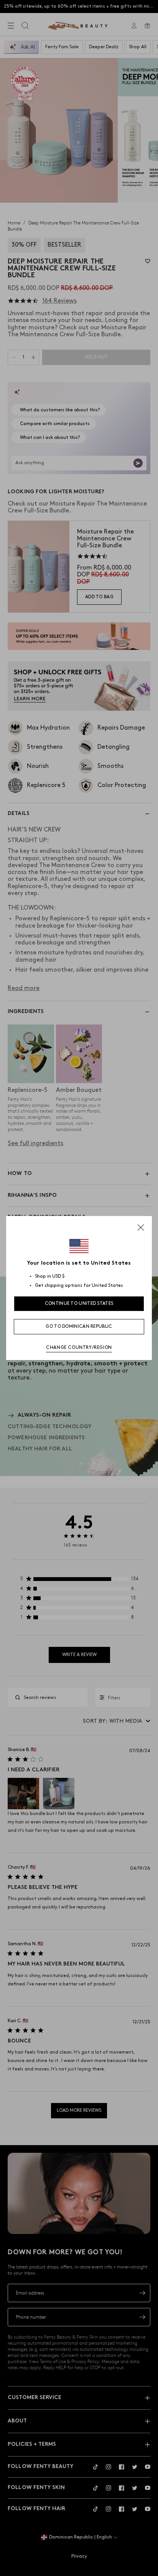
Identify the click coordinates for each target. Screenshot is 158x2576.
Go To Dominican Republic (79, 1326)
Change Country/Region (79, 1348)
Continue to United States (79, 1304)
